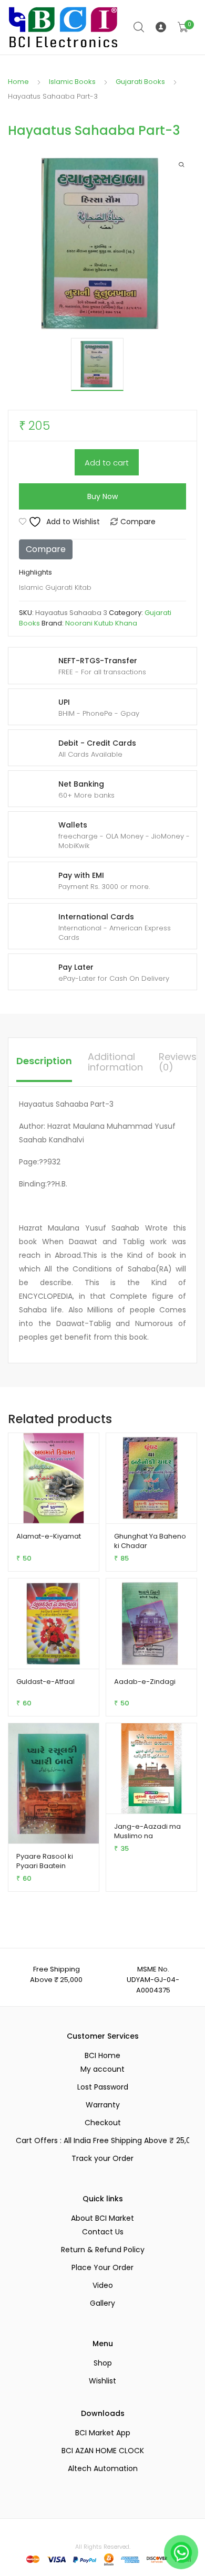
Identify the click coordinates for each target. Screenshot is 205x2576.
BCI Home (102, 2055)
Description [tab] (44, 1061)
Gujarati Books (140, 82)
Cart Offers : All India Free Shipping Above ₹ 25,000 (102, 2140)
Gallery (102, 2303)
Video (103, 2285)
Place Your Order (102, 2267)
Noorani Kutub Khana (101, 623)
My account (102, 2069)
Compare (138, 522)
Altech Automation (103, 2468)
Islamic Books (72, 82)
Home (18, 82)
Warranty (103, 2105)
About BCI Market (102, 2218)
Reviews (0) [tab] (178, 1062)
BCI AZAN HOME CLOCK (103, 2451)
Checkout (103, 2123)
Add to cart (107, 463)
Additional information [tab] (115, 1062)
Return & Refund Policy (103, 2250)
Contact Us (103, 2232)
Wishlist (102, 2381)
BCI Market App (103, 2433)
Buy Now (102, 496)
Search (139, 27)
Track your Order (102, 2158)
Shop (103, 2363)
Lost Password (103, 2087)
